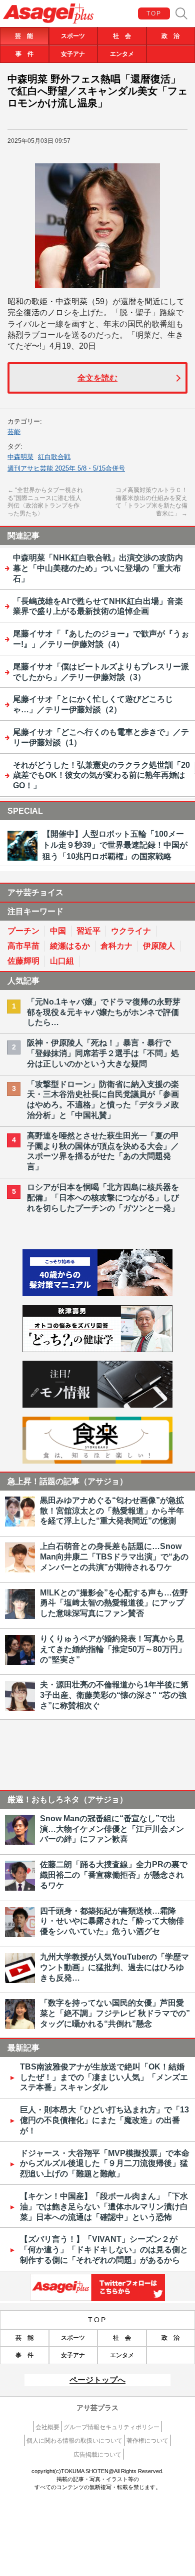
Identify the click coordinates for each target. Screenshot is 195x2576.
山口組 (62, 961)
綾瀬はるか (70, 946)
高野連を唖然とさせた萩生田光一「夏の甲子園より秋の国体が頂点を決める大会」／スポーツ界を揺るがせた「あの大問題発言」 (103, 1151)
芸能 (14, 432)
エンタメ (122, 54)
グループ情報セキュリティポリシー (111, 2427)
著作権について (147, 2441)
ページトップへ (97, 2380)
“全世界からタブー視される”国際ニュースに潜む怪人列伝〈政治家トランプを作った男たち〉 (45, 502)
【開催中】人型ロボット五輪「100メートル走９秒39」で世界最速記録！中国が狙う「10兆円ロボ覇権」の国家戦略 (115, 845)
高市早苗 (23, 946)
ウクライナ (131, 931)
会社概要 (47, 2427)
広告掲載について (97, 2455)
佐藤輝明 (23, 961)
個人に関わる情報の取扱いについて (74, 2441)
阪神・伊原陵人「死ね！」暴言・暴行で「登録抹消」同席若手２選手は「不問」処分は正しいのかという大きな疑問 (103, 1053)
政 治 (170, 36)
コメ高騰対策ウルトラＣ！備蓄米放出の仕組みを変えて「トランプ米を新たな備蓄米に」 (151, 502)
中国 (58, 931)
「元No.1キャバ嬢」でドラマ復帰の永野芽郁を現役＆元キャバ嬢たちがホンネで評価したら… (104, 1012)
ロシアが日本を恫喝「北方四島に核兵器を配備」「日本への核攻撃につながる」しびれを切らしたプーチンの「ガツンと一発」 (103, 1198)
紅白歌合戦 (54, 457)
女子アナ (73, 54)
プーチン (23, 931)
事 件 (24, 54)
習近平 (88, 931)
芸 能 (24, 36)
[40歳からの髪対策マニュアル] (97, 1293)
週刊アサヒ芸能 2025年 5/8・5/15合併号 (66, 468)
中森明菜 (20, 457)
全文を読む (97, 378)
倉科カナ (116, 946)
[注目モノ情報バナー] (97, 1405)
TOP (154, 13)
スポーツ (73, 36)
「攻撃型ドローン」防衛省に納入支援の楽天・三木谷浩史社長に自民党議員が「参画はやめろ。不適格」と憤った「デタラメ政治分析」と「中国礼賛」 (103, 1100)
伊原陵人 (159, 946)
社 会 (122, 36)
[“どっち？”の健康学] (97, 1349)
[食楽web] (97, 1461)
